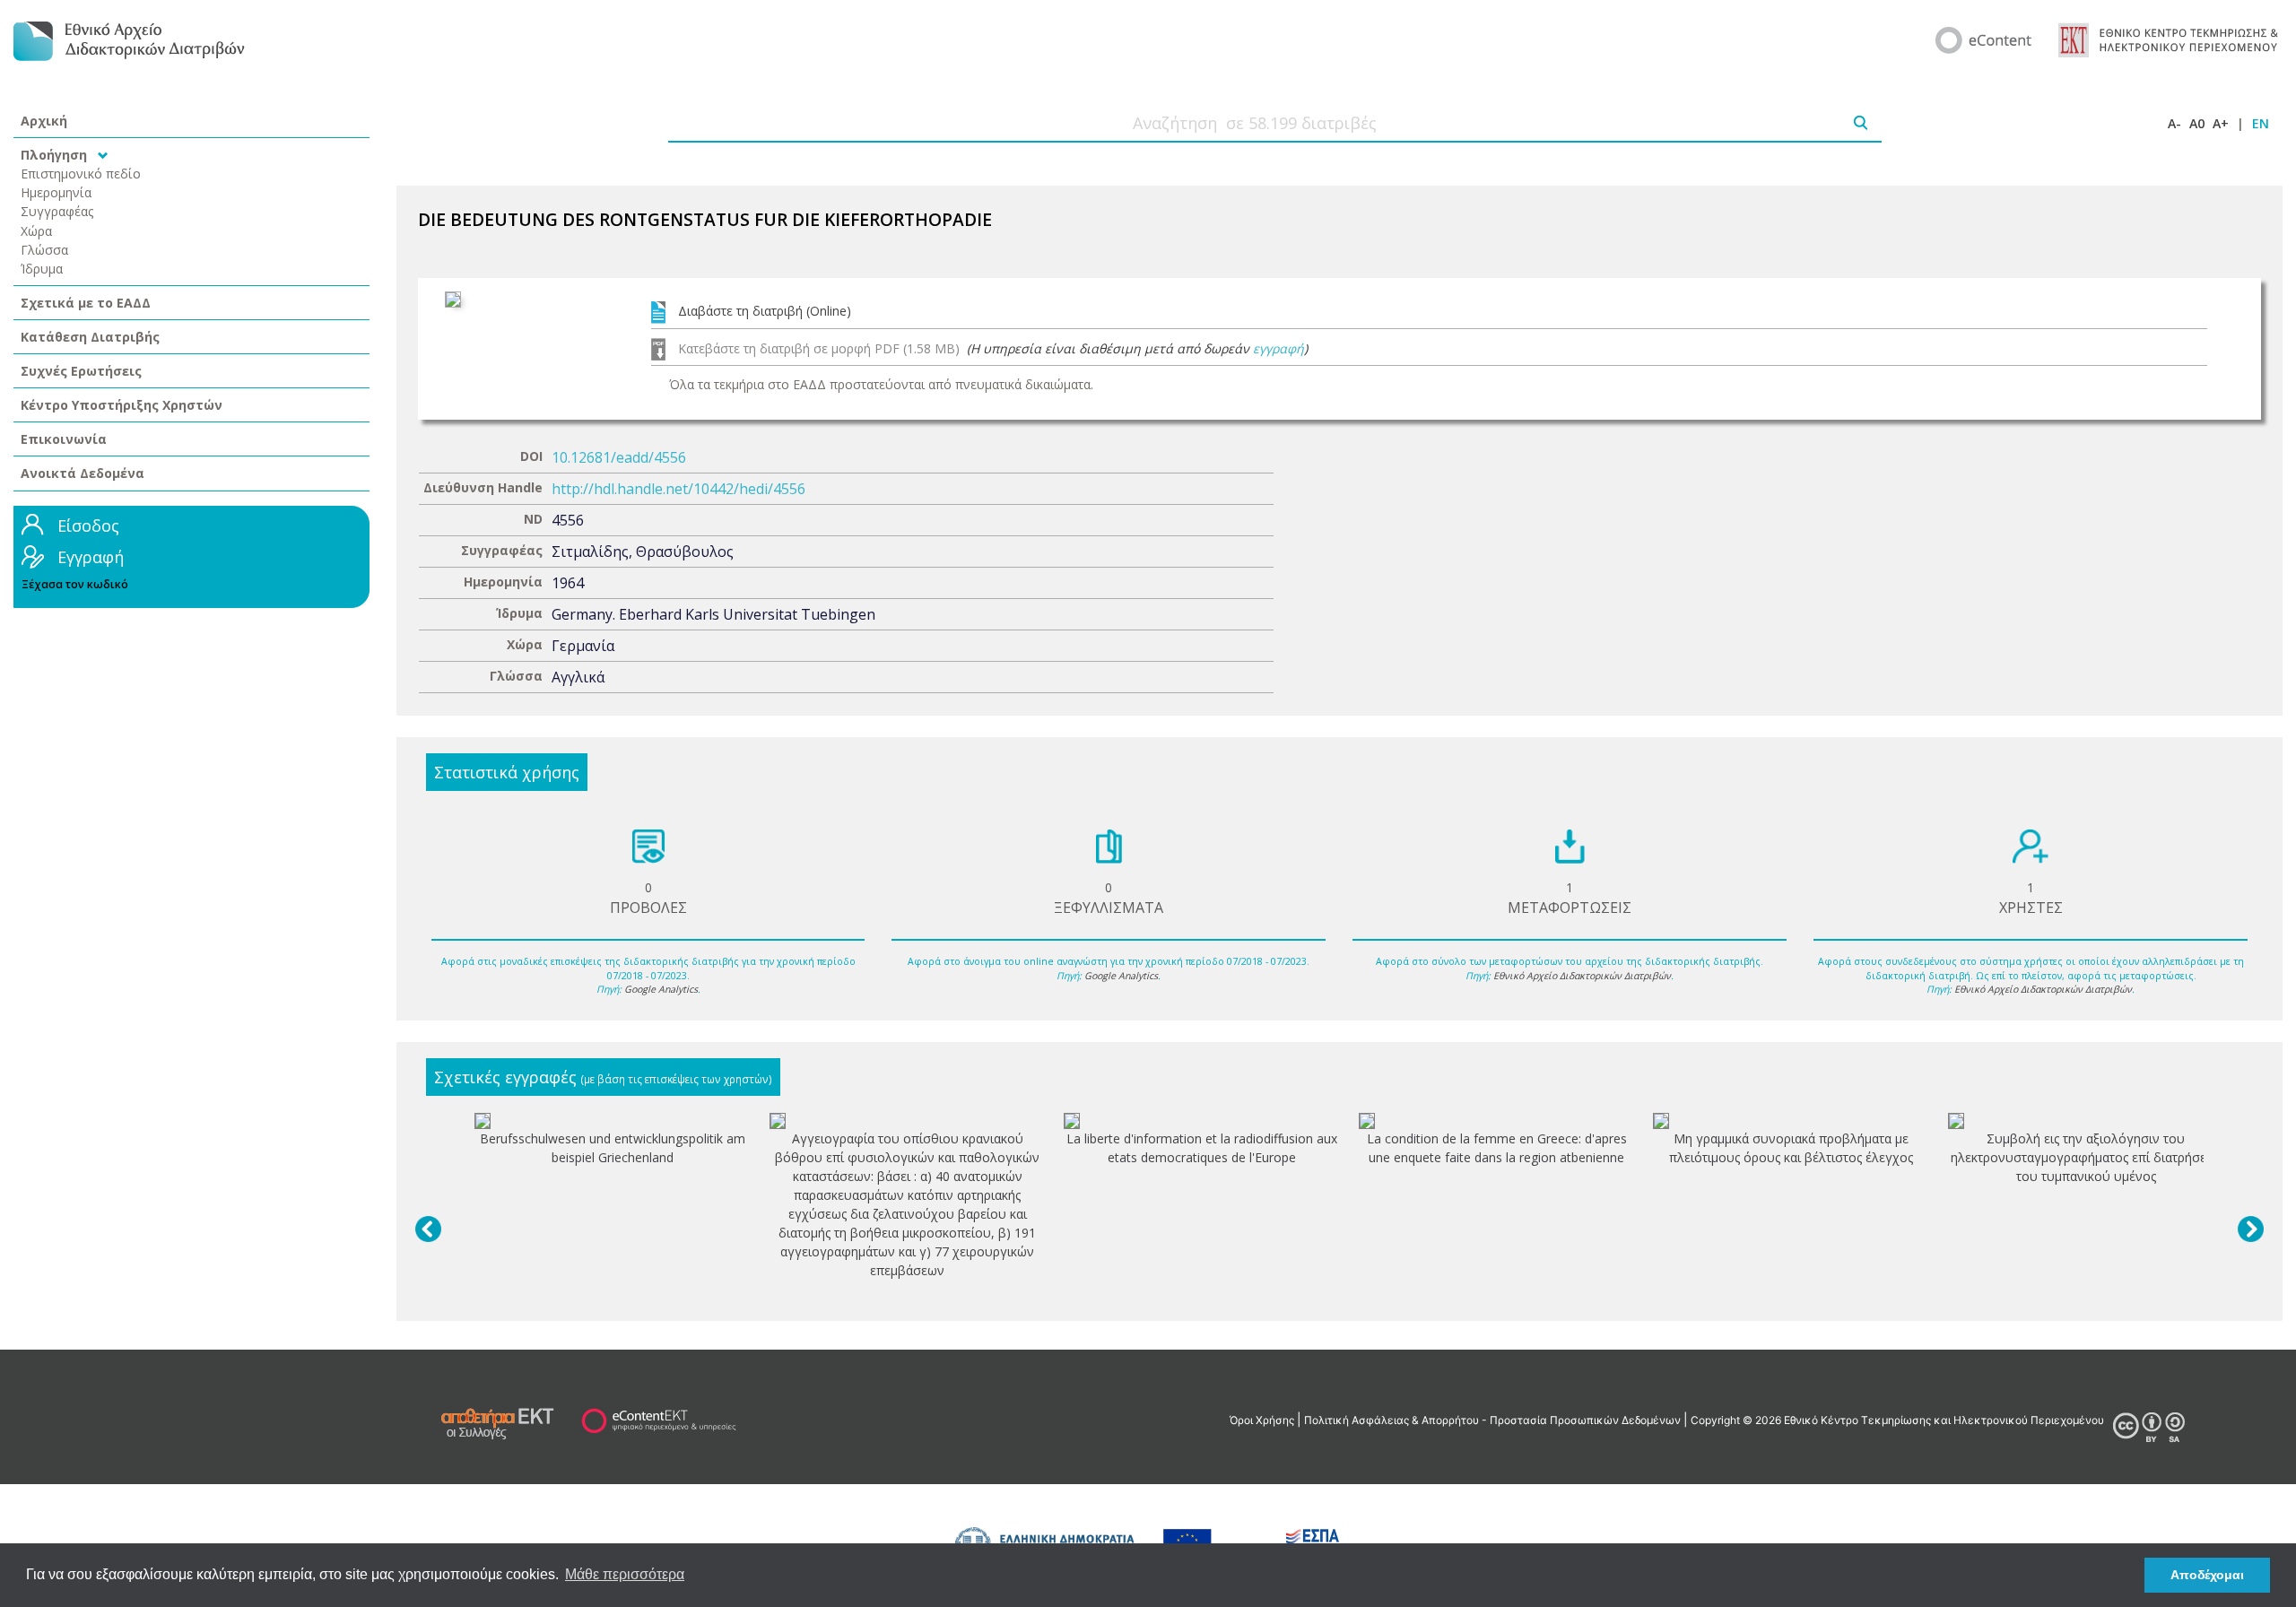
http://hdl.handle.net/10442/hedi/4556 (678, 489)
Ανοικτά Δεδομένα (83, 473)
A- (2174, 123)
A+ (2221, 123)
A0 (2197, 123)
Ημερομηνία (56, 192)
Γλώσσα (44, 250)
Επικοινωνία (64, 439)
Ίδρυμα (42, 269)
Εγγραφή (91, 557)
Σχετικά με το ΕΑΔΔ (86, 303)
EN (2261, 123)
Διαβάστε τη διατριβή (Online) (765, 311)
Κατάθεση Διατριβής (90, 337)
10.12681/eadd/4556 (619, 457)
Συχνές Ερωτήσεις (81, 371)
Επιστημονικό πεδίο (81, 174)
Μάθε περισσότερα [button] (625, 1574)
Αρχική (44, 121)
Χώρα (36, 231)
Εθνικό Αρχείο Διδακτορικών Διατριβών (1582, 976)
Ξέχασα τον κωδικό (75, 584)
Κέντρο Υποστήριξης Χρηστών (122, 405)
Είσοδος (88, 526)
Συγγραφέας (57, 211)
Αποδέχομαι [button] (2207, 1575)
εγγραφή (1278, 348)
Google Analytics (661, 989)
